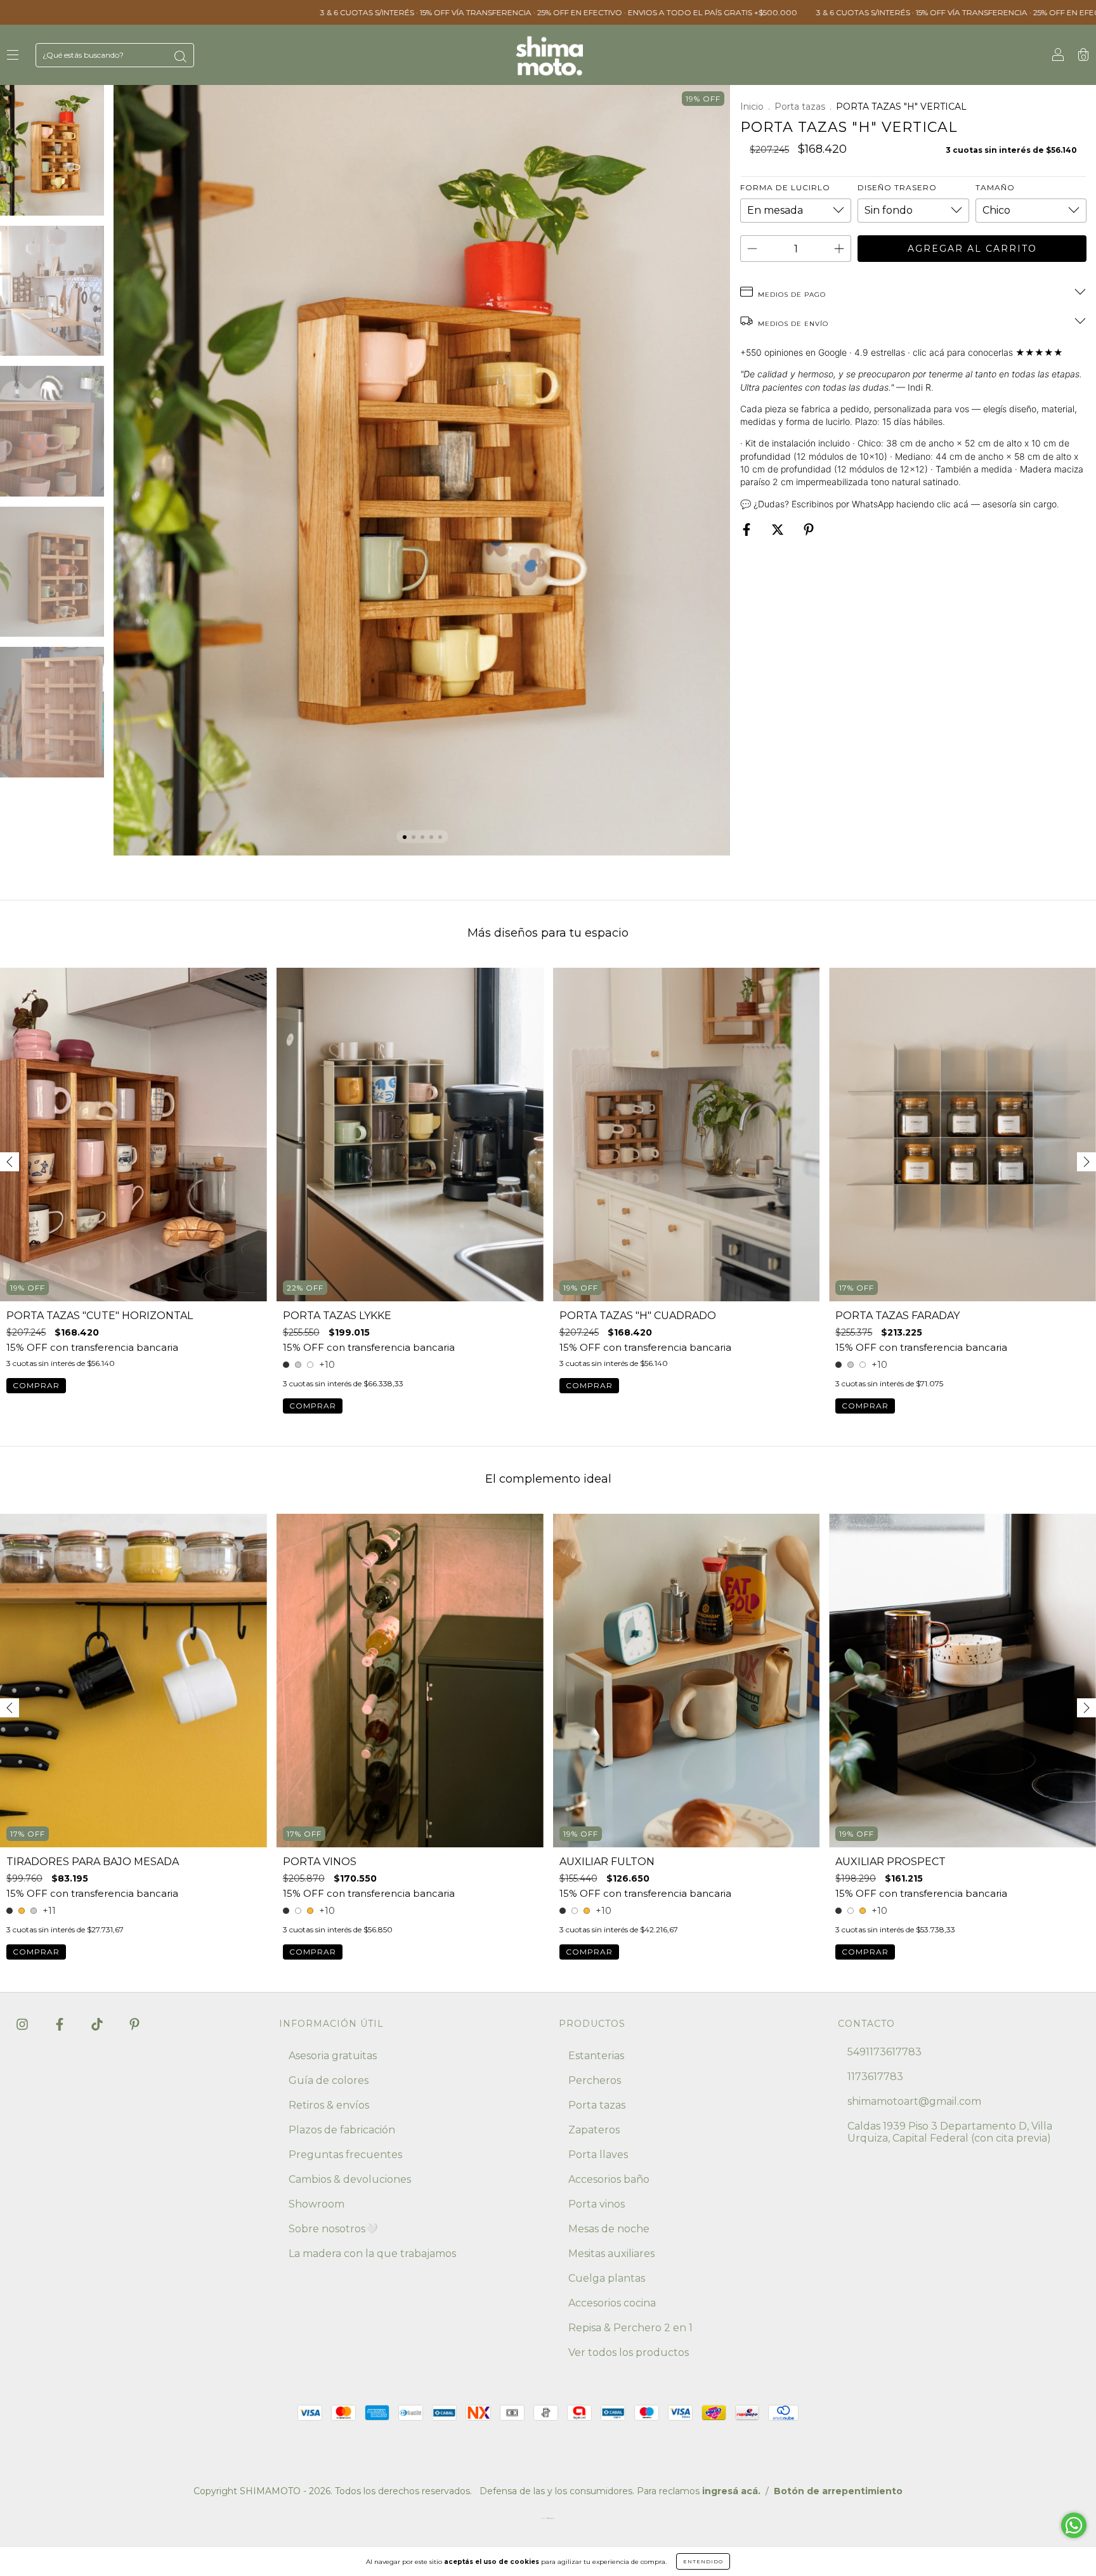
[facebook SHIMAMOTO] (61, 2024)
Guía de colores (329, 2080)
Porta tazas (800, 107)
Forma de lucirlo (785, 187)
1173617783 (875, 2077)
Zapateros (594, 2130)
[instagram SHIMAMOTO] (23, 2024)
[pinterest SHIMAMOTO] (134, 2024)
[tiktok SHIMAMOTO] (98, 2024)
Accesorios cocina (612, 2303)
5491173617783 (884, 2052)
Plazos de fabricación (342, 2130)
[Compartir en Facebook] (748, 530)
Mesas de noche (609, 2229)
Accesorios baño (609, 2179)
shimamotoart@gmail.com (914, 2101)
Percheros (595, 2080)
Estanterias (596, 2056)
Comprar (36, 1385)
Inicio (752, 107)
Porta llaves (598, 2155)
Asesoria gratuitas (333, 2056)
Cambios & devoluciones (350, 2179)
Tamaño (995, 187)
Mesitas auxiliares (611, 2254)
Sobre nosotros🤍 (333, 2229)
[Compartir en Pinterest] (809, 530)
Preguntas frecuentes (345, 2155)
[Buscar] (180, 56)
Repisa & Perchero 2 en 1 (630, 2328)
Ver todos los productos (629, 2352)
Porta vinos (597, 2204)
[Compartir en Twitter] (779, 530)
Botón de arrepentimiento (838, 2491)
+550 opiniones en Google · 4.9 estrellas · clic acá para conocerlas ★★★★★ (902, 352)
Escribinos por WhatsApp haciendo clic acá (880, 504)
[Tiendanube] (548, 2521)
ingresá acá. (731, 2491)
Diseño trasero (897, 187)
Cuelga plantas (607, 2278)
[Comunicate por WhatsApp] (1074, 2525)
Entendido (703, 2561)
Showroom (316, 2204)
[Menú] (13, 55)
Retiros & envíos (329, 2105)
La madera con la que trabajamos (372, 2254)
